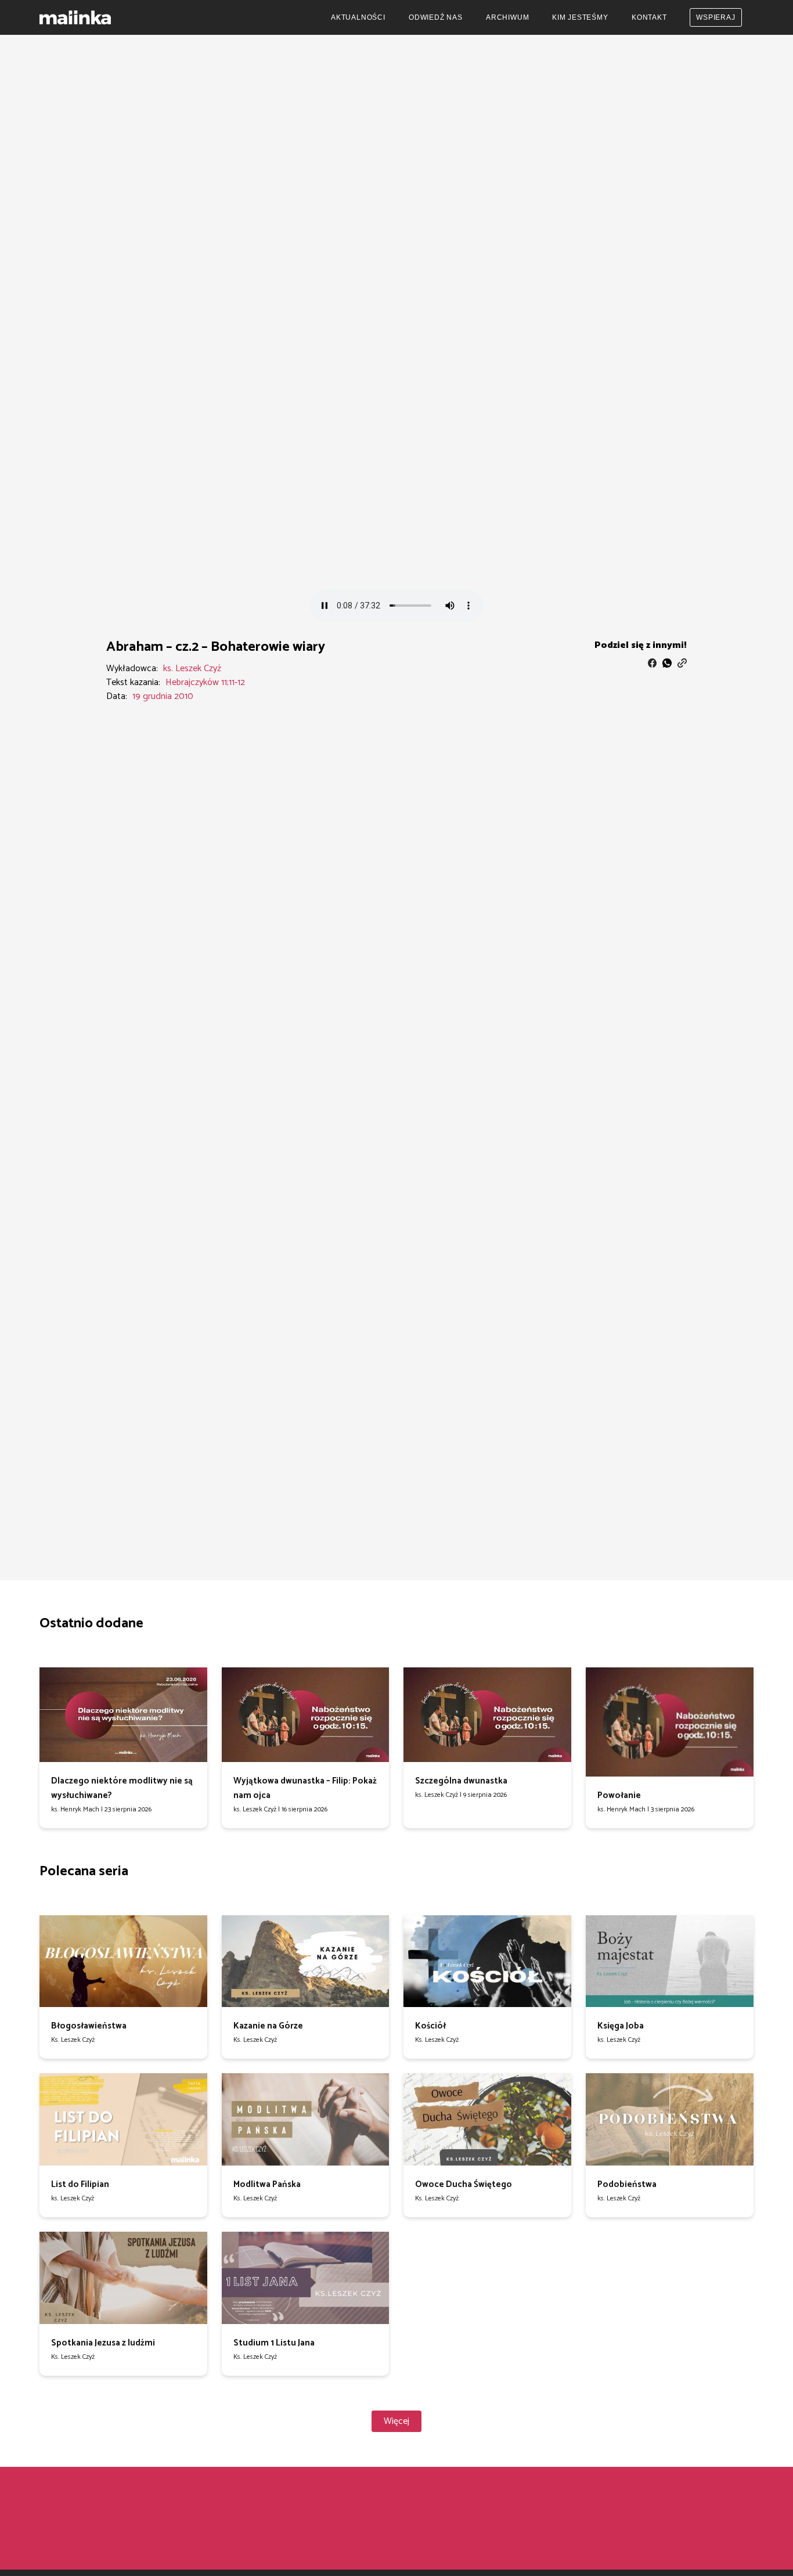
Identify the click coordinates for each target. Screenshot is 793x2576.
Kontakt (649, 17)
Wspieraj (715, 17)
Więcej (396, 2421)
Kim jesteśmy (580, 17)
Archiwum (507, 17)
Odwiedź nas (436, 17)
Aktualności (358, 17)
